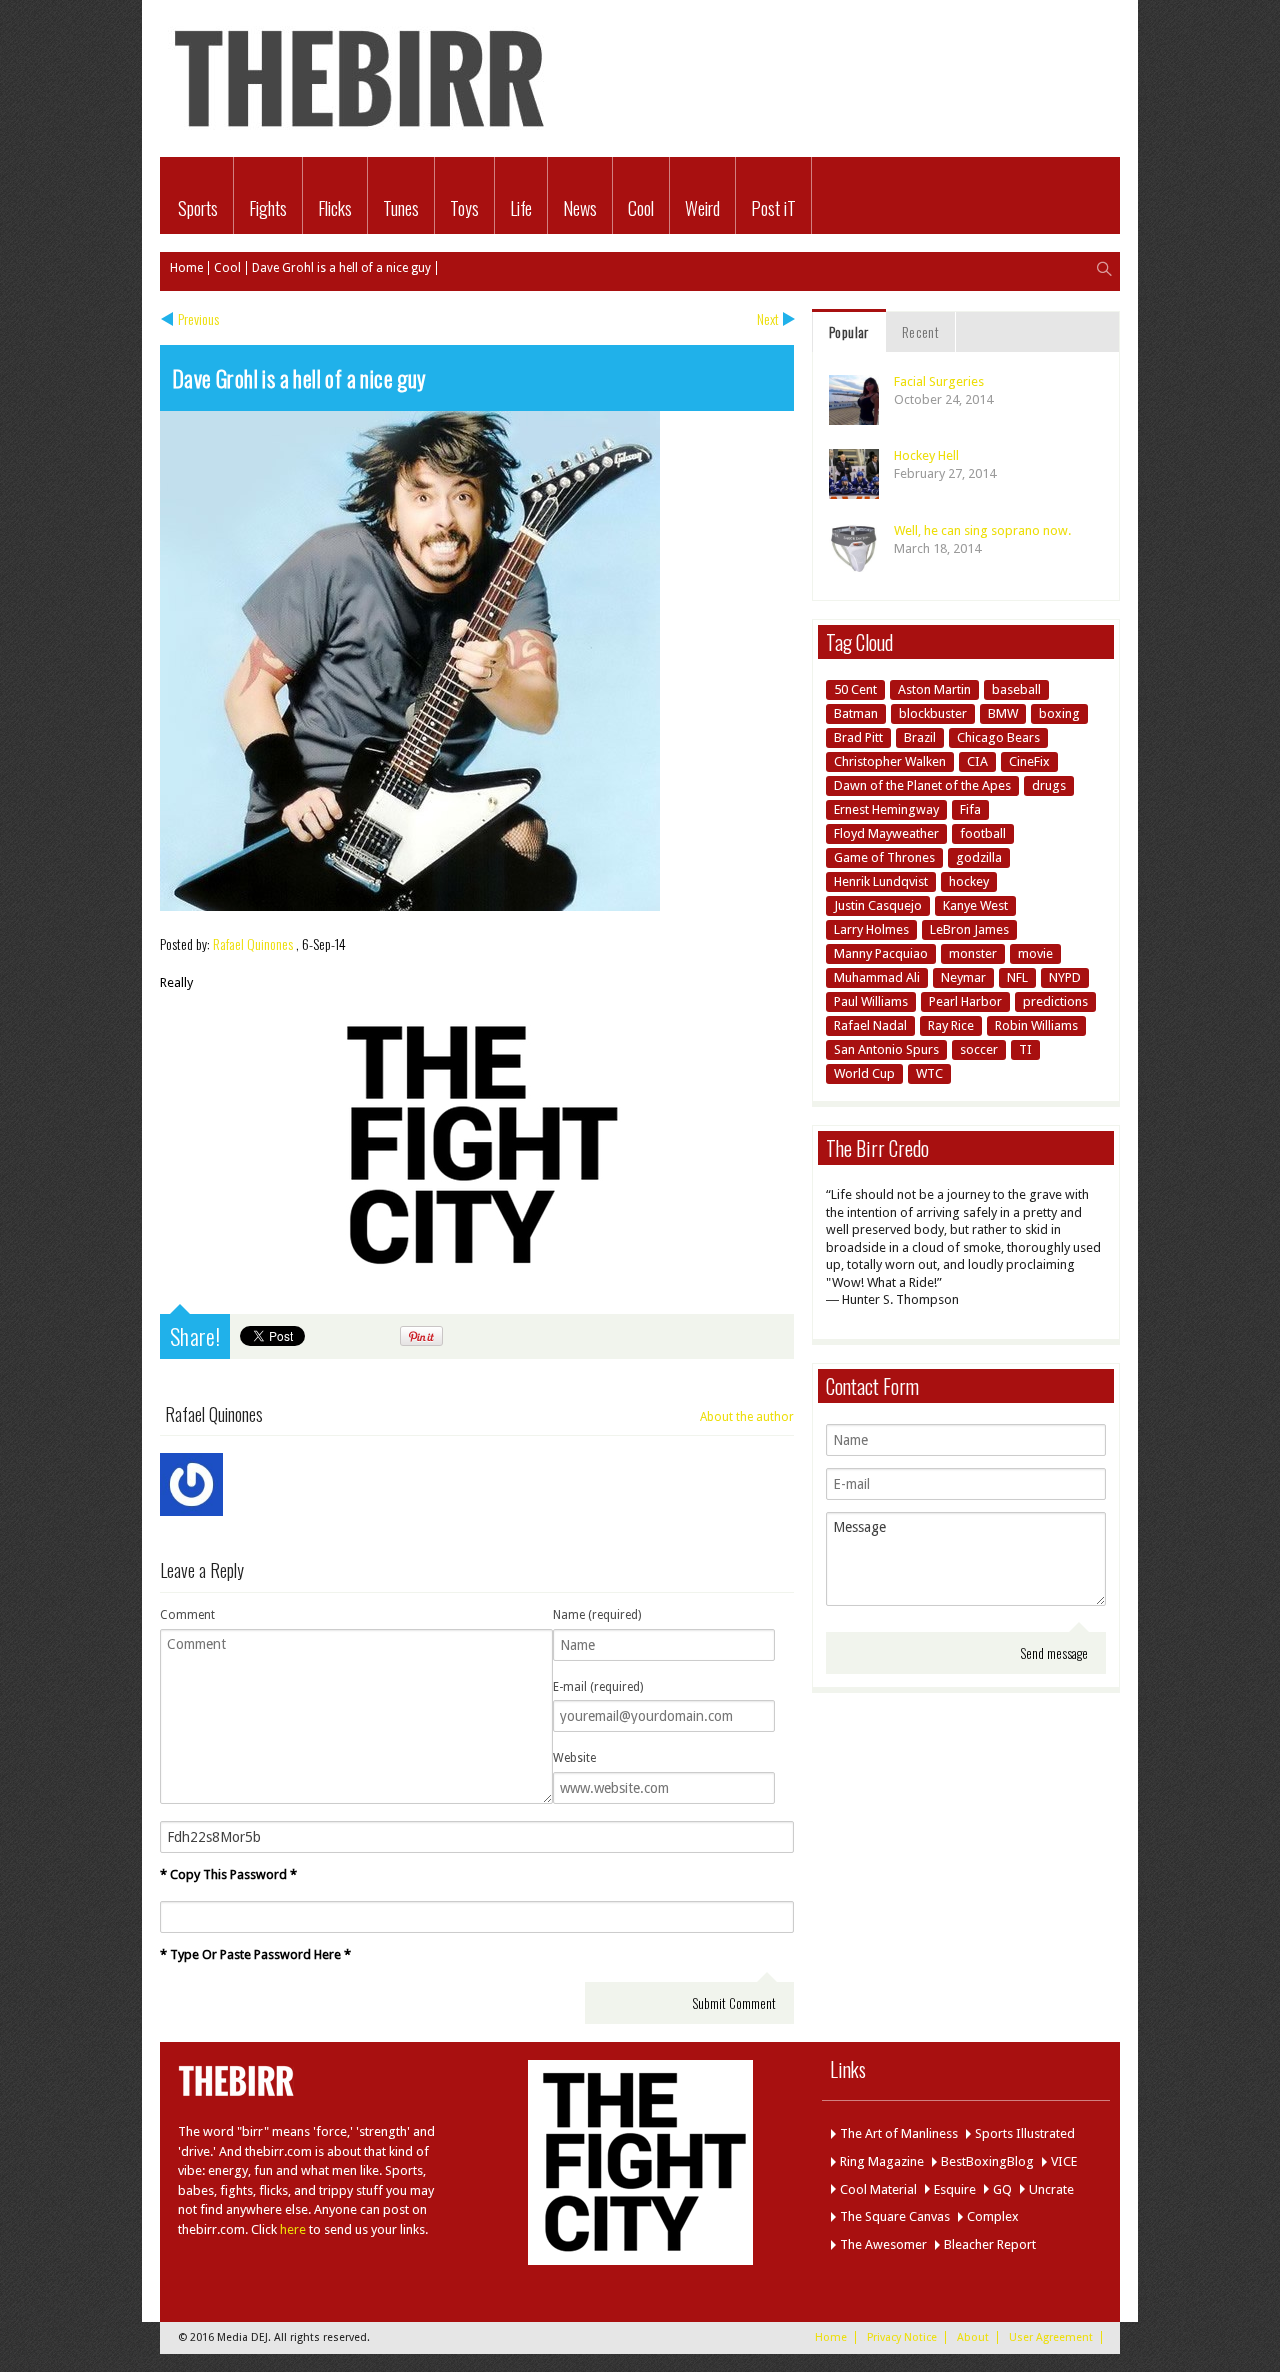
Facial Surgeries (939, 381)
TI (1025, 1049)
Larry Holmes (871, 929)
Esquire (955, 2189)
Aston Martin (934, 689)
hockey (969, 881)
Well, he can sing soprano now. (982, 530)
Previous (198, 318)
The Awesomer (883, 2244)
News (580, 208)
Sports (198, 208)
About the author (747, 1417)
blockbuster (933, 713)
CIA (977, 761)
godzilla (979, 857)
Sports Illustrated (1025, 2133)
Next (768, 318)
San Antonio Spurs (886, 1049)
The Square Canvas (895, 2216)
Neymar (963, 977)
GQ (1002, 2189)
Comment (187, 1615)
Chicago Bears (998, 737)
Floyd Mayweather (886, 833)
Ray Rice (951, 1025)
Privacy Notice (902, 2337)
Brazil (920, 737)
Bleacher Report (990, 2244)
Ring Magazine (882, 2161)
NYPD (1065, 977)
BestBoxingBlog (987, 2161)
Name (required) (597, 1615)
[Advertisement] (886, 48)
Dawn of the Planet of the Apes (922, 785)
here (293, 2229)
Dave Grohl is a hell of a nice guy (341, 268)
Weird (702, 208)
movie (1035, 953)
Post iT (773, 208)
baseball (1016, 689)
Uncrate (1051, 2189)
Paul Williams (871, 1001)
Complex (993, 2216)
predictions (1055, 1001)
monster (973, 953)
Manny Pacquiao (881, 953)
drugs (1049, 785)
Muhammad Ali (877, 977)
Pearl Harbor (965, 1001)
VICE (1064, 2161)
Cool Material (878, 2189)
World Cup (864, 1073)
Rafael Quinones (253, 943)
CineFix (1029, 761)
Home (186, 268)
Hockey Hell (926, 455)
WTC (929, 1073)
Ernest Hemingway (886, 809)
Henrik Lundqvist (881, 881)
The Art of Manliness (899, 2133)
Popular (849, 331)
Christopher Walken (890, 761)
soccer (979, 1049)
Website (574, 1758)
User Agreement (1051, 2337)
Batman (856, 713)
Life (521, 208)
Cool (641, 208)
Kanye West (975, 905)
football (983, 833)
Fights (268, 208)
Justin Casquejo (878, 905)
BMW (1003, 713)
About (973, 2337)
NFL (1017, 977)
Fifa (970, 809)
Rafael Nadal (870, 1025)
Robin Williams (1036, 1025)
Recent (920, 331)
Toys (464, 208)
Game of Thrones (884, 857)
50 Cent (855, 689)
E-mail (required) (598, 1687)
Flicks (335, 208)
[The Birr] (360, 135)
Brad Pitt (858, 737)
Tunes (401, 208)
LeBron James (969, 929)
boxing (1059, 713)
